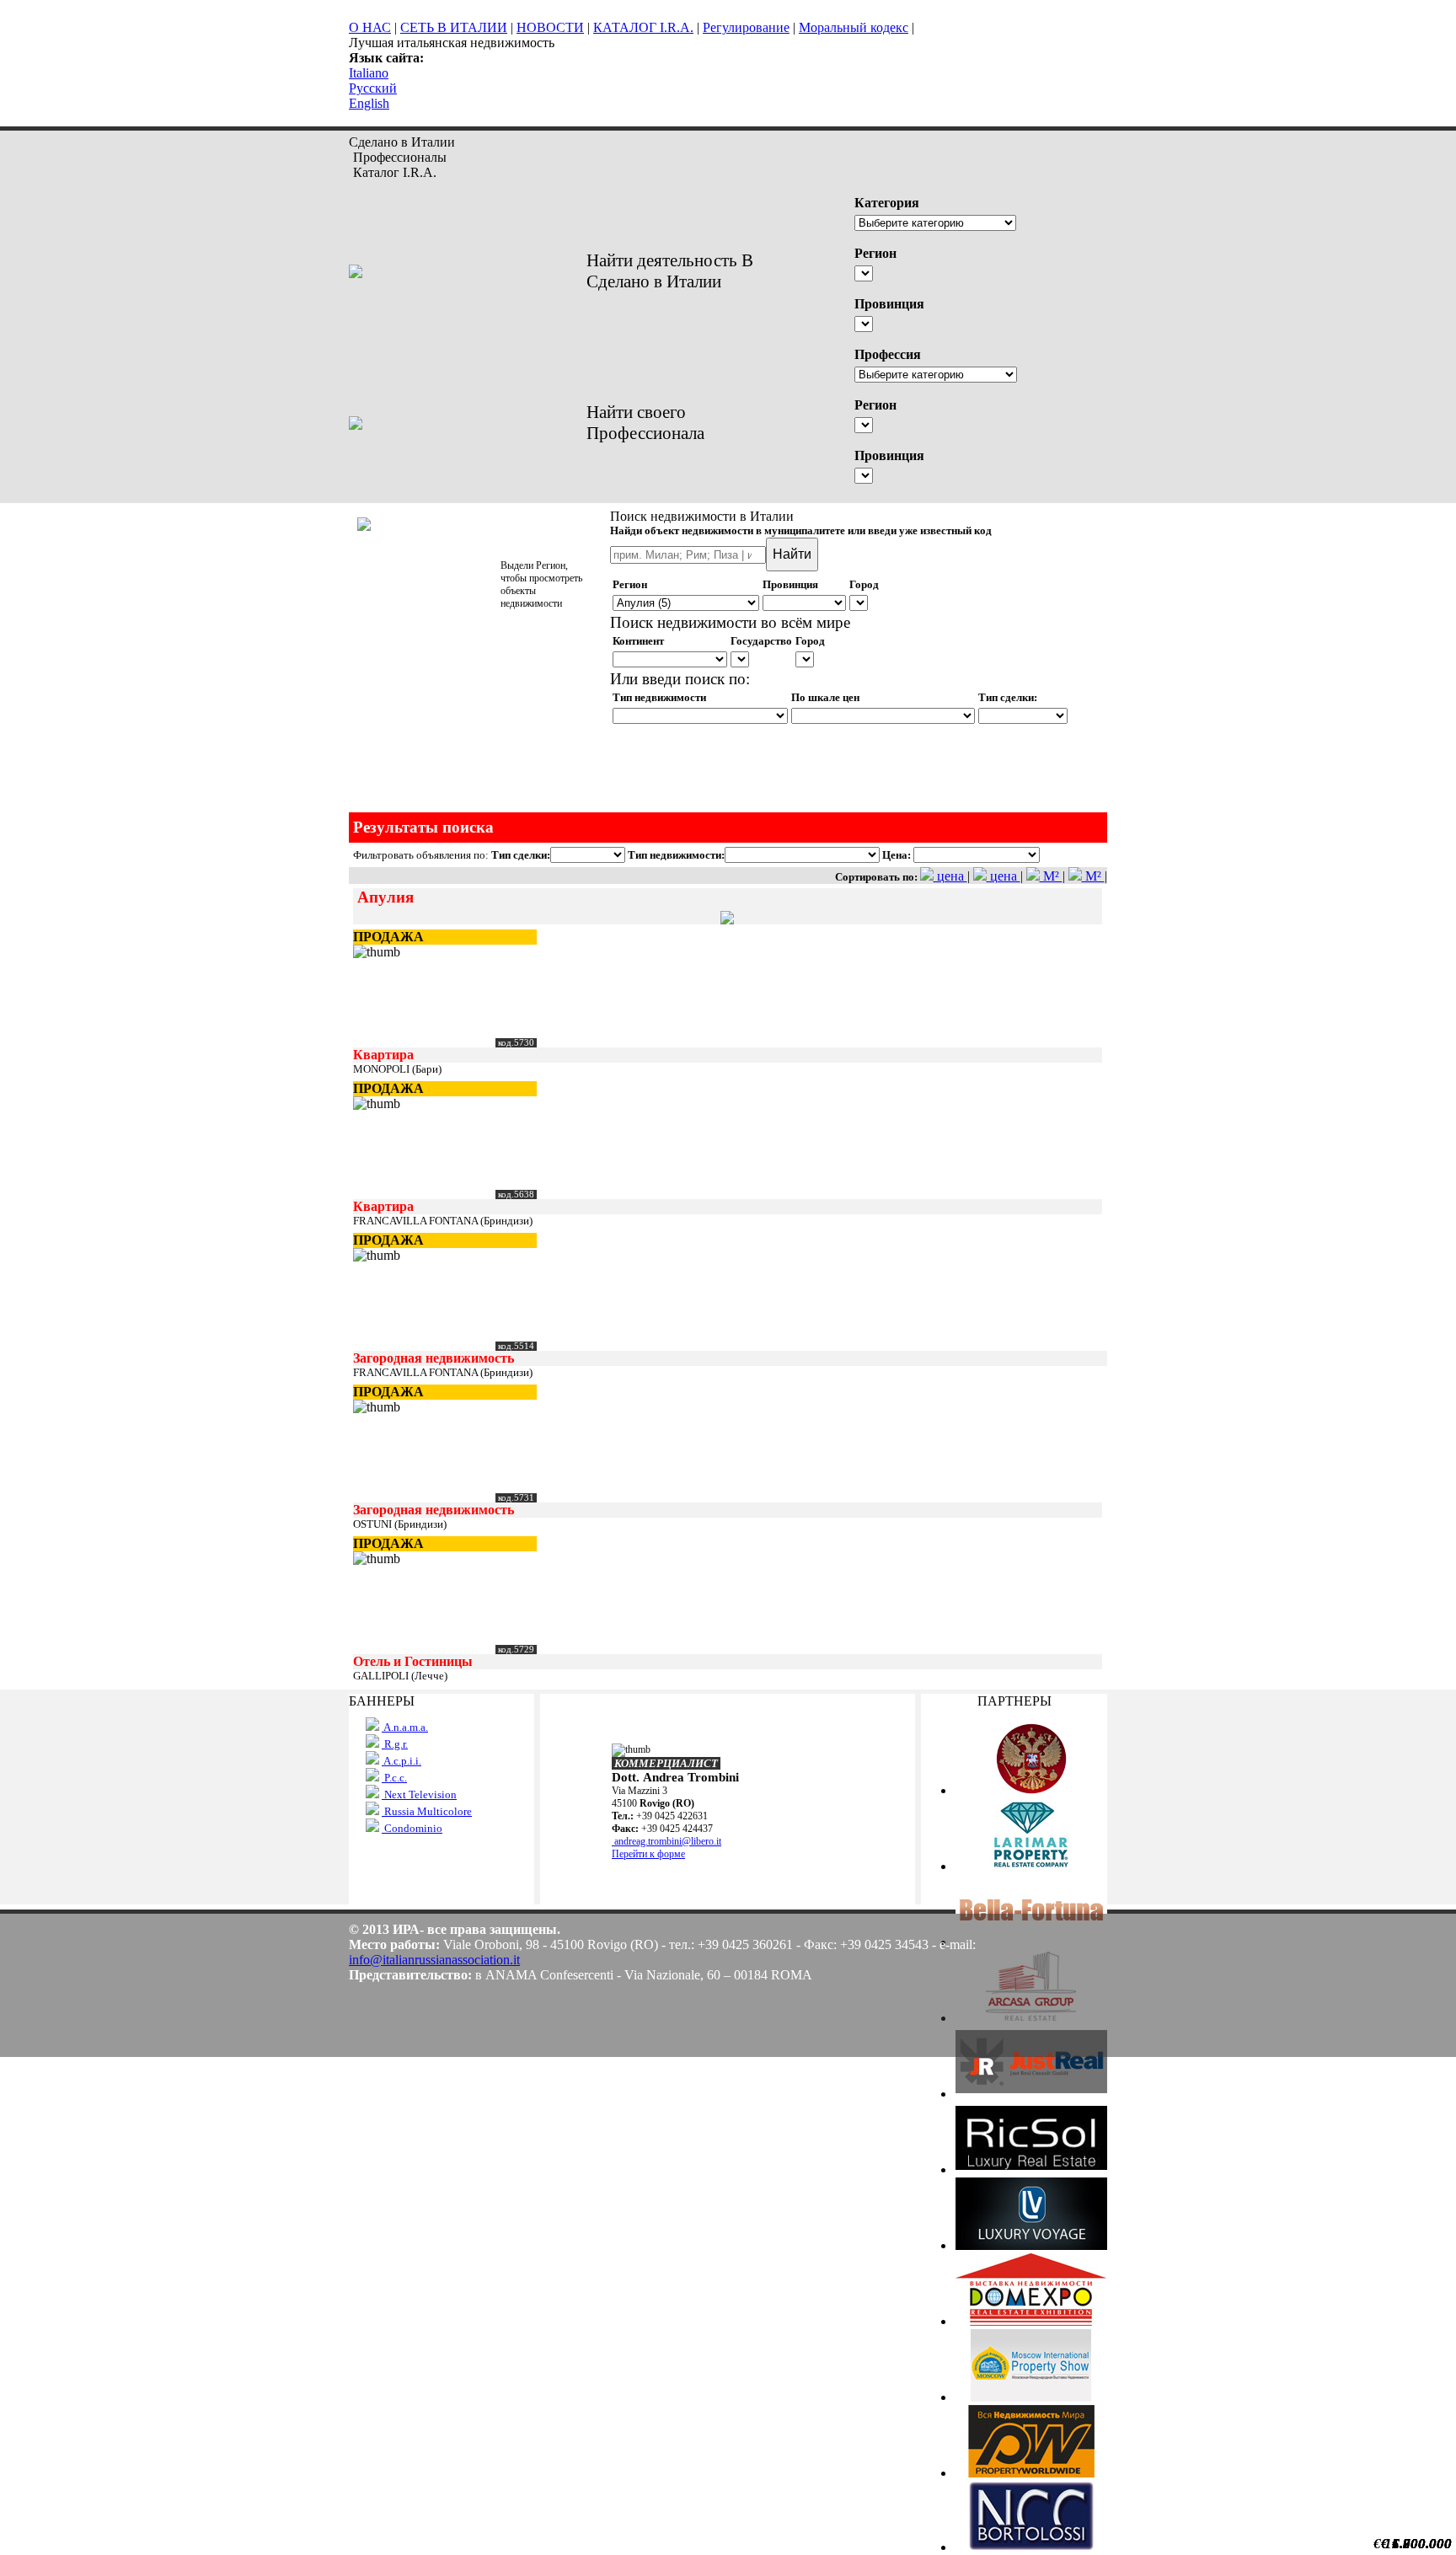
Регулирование (746, 27)
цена (950, 876)
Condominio (412, 1828)
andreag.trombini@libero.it (666, 1841)
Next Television (419, 1794)
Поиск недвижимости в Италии (702, 516)
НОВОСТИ (550, 27)
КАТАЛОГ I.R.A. (643, 27)
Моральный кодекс (854, 27)
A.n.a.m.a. (405, 1727)
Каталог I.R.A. (395, 172)
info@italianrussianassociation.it (434, 1960)
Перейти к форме (648, 1854)
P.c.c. (394, 1778)
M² (1051, 876)
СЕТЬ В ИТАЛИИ (454, 27)
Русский (373, 88)
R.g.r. (395, 1744)
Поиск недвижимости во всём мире (730, 622)
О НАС (370, 27)
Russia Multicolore (427, 1811)
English (369, 103)
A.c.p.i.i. (401, 1761)
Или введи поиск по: (680, 679)
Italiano (369, 73)
